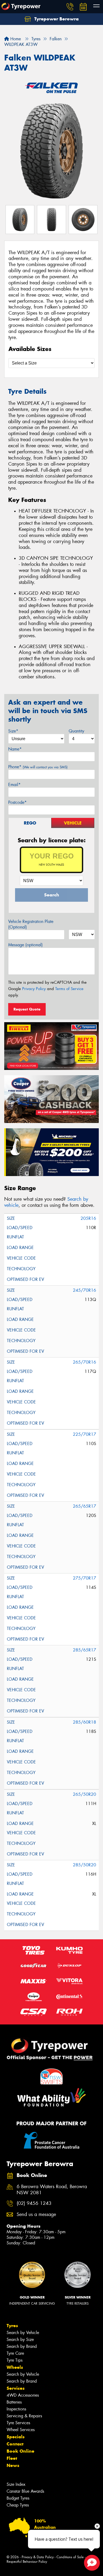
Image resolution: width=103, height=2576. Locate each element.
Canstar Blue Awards (25, 2491)
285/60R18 (85, 1722)
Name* (15, 749)
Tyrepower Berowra (56, 19)
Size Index (16, 2484)
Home (15, 39)
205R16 (88, 1218)
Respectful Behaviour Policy (27, 2562)
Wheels (15, 2367)
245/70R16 (85, 1290)
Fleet (12, 2458)
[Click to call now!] (70, 7)
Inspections (16, 2409)
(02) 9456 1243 (34, 2203)
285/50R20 (85, 1865)
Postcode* (17, 802)
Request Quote (27, 1009)
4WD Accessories (23, 2395)
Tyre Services (18, 2423)
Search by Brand (22, 2346)
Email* (14, 785)
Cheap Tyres (18, 2505)
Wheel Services (21, 2430)
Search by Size (20, 2339)
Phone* (38, 767)
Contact (15, 2444)
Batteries (14, 2402)
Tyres (12, 2326)
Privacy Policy (34, 989)
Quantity (76, 731)
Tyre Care (15, 2353)
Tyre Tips (15, 2360)
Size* (13, 731)
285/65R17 (85, 1650)
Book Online (20, 2451)
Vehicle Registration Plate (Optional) (31, 924)
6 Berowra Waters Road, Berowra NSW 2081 (52, 2190)
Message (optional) (25, 945)
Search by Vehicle (23, 2333)
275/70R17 (85, 1578)
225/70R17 (85, 1434)
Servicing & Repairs (24, 2416)
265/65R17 (85, 1506)
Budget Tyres (18, 2498)
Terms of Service (69, 989)
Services (16, 2388)
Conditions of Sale (70, 2557)
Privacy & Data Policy (38, 2557)
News (13, 2465)
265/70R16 (85, 1362)
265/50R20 (85, 1794)
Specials (16, 2437)
